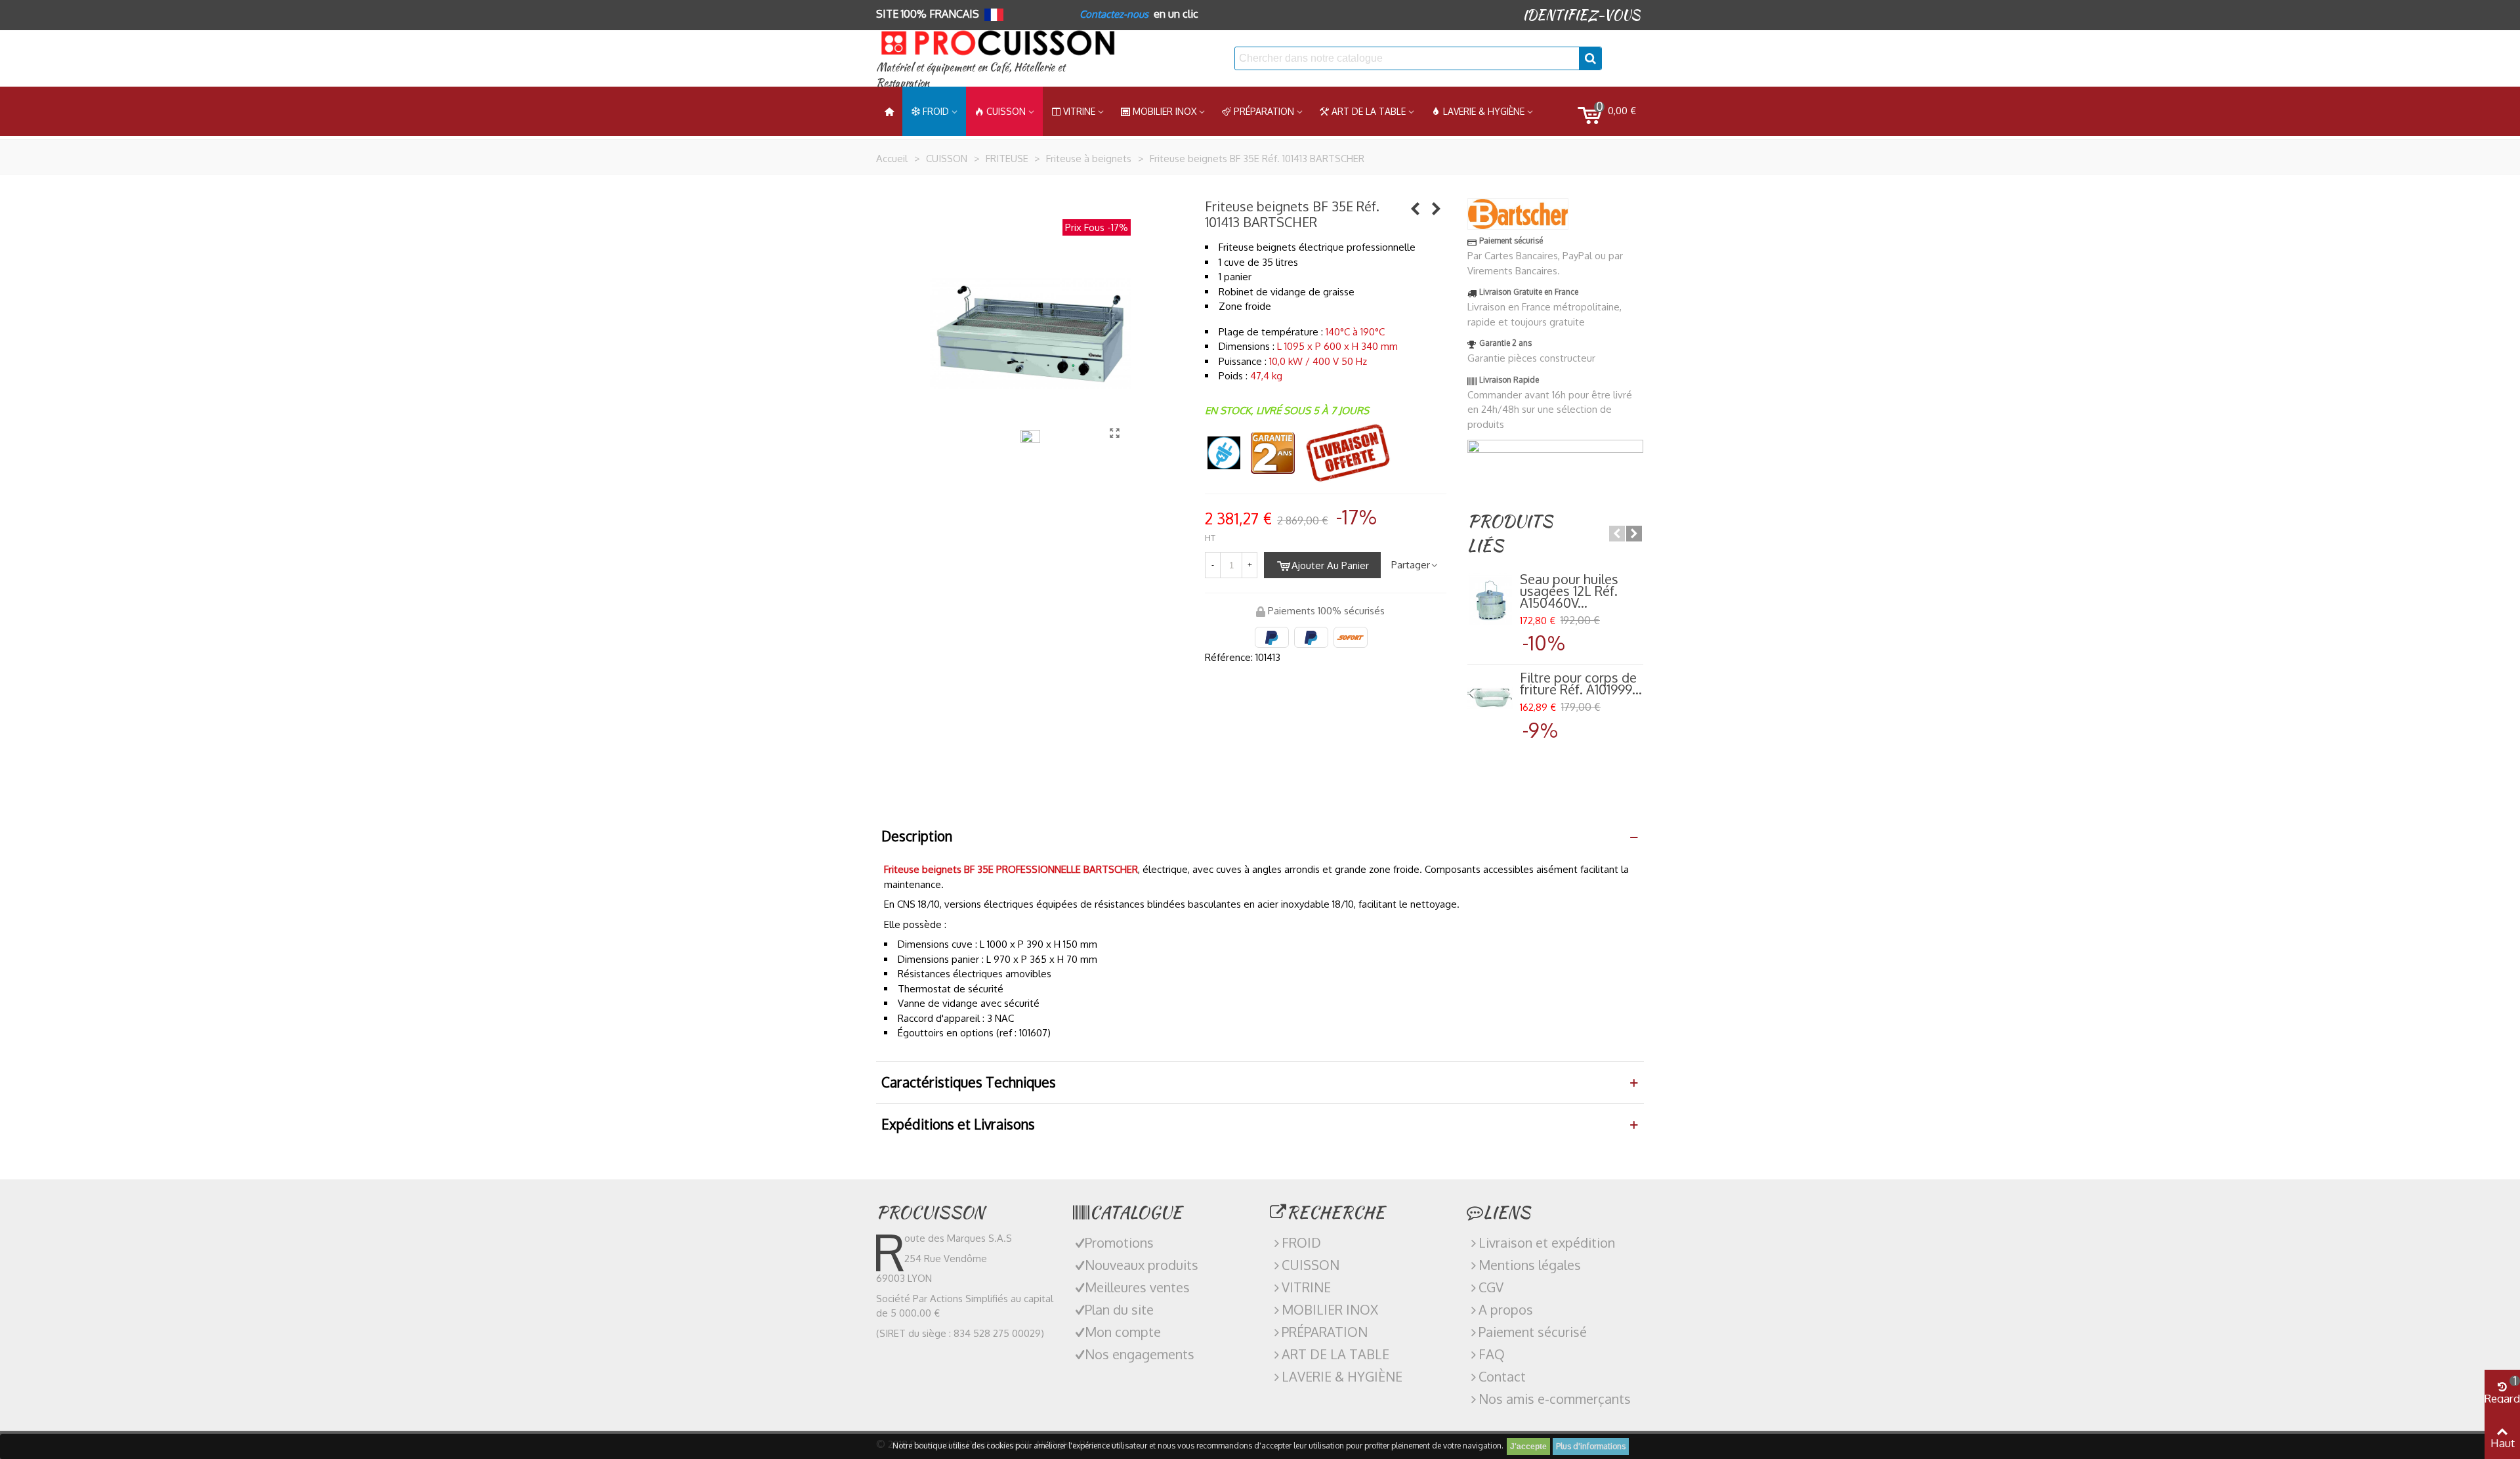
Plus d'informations (1591, 1446)
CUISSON (1006, 111)
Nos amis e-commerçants (1555, 1399)
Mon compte (1123, 1332)
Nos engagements (1140, 1354)
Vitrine (1079, 111)
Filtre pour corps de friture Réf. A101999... (1581, 683)
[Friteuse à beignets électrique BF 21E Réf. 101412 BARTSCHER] (1416, 208)
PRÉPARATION (1264, 111)
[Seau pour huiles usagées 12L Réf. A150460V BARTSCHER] (1490, 599)
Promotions (1119, 1242)
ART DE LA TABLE (1369, 111)
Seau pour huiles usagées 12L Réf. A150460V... (1569, 591)
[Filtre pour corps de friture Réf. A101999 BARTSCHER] (1490, 698)
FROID (936, 111)
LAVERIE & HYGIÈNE (1484, 111)
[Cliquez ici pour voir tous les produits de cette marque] (1518, 214)
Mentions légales (1530, 1265)
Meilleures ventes (1137, 1287)
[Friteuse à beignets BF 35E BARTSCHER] (1114, 433)
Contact (1502, 1376)
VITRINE (1306, 1287)
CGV (1491, 1287)
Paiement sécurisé (1533, 1332)
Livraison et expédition (1547, 1242)
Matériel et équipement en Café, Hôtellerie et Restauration (971, 75)
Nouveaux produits (1142, 1265)
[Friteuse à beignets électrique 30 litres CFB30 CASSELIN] (1437, 208)
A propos (1506, 1309)
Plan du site (1119, 1309)
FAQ (1492, 1354)
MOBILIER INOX (1165, 111)
